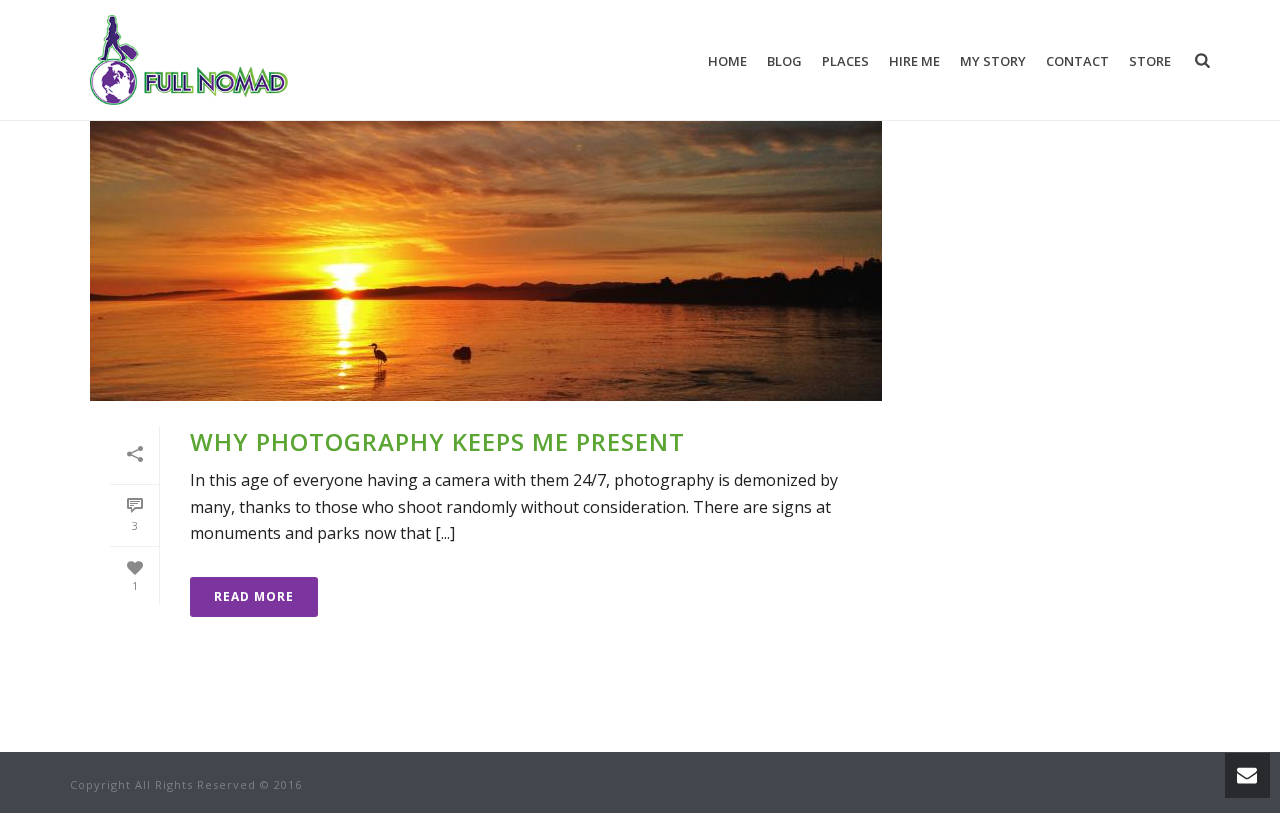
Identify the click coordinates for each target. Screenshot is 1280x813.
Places (845, 61)
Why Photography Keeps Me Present (437, 441)
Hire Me (914, 61)
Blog (784, 61)
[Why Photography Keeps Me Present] (486, 226)
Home (727, 61)
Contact (1077, 61)
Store (1150, 61)
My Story (993, 61)
